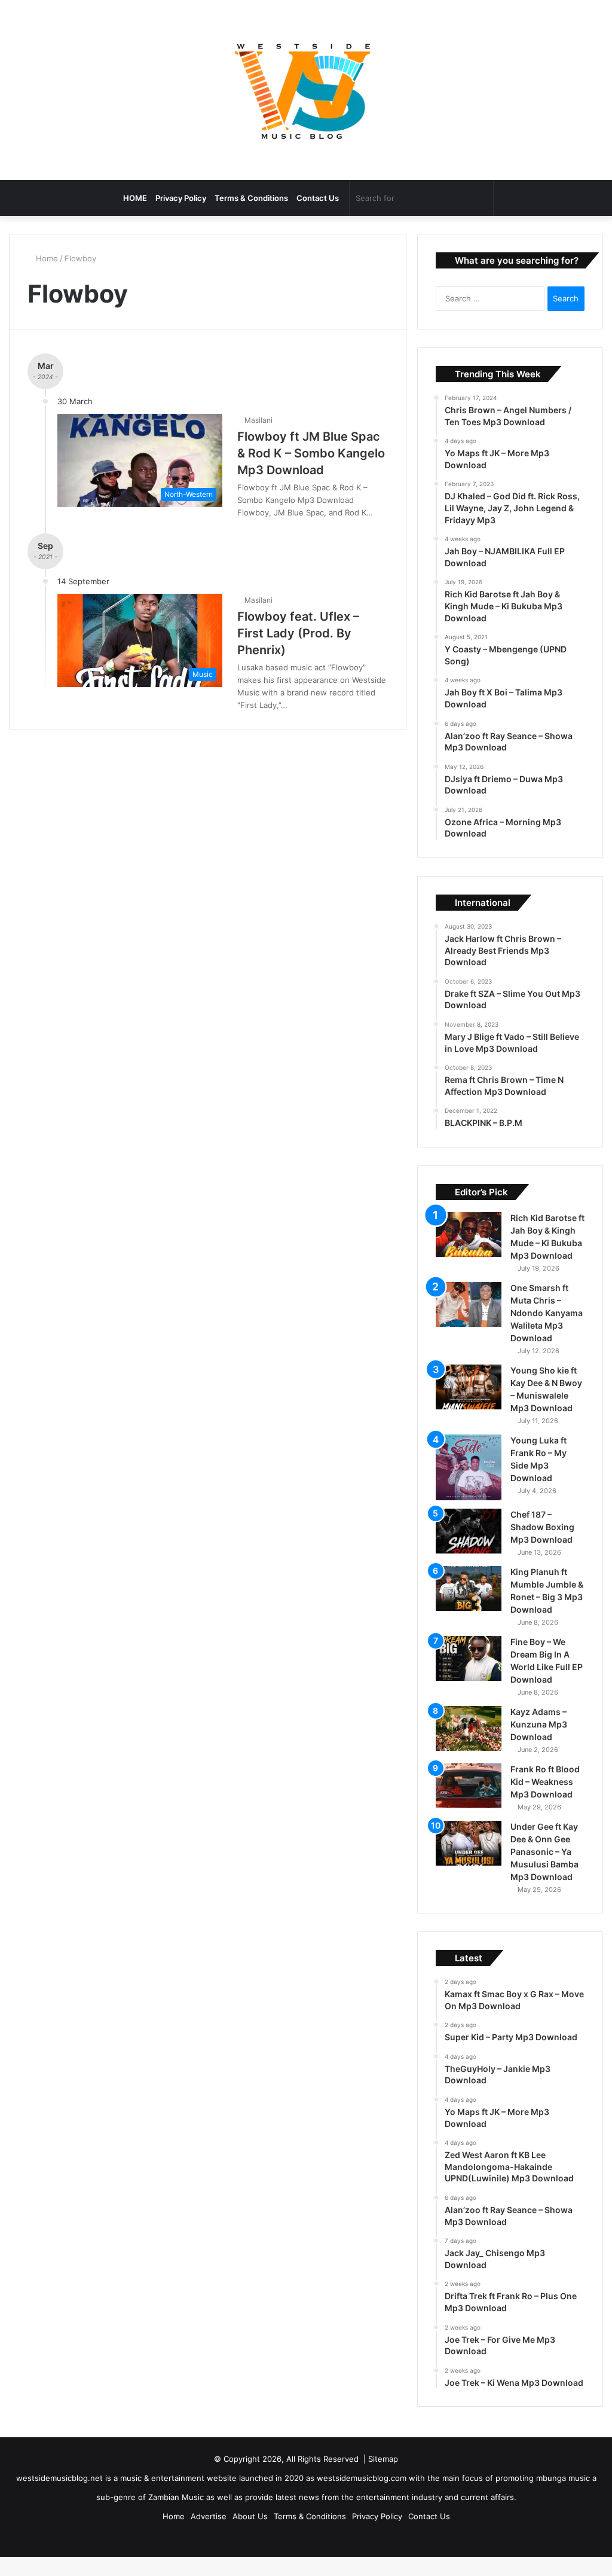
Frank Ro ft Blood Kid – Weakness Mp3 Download (545, 1798)
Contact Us (318, 198)
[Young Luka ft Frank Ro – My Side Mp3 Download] (469, 1484)
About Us (250, 2532)
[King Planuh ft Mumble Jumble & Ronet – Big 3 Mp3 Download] (469, 1605)
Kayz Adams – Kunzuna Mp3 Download (539, 1740)
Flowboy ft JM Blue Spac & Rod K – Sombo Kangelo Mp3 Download (311, 453)
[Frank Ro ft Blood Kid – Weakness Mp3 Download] (469, 1802)
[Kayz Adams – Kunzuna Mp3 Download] (469, 1745)
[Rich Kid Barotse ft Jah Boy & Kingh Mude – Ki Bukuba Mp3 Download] (469, 1251)
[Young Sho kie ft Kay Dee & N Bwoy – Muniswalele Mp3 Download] (469, 1403)
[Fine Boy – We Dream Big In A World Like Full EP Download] (469, 1675)
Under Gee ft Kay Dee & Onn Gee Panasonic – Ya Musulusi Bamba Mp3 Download (544, 1868)
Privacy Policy (181, 198)
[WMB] (306, 90)
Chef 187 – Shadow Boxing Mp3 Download (542, 1543)
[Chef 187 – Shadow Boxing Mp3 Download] (469, 1547)
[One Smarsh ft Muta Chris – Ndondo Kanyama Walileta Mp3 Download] (469, 1321)
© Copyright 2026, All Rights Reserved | (291, 2475)
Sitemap (383, 2475)
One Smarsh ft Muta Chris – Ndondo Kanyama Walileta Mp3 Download (547, 1329)
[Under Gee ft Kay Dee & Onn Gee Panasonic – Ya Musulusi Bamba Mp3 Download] (469, 1859)
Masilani (260, 420)
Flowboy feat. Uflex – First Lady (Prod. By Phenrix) (298, 633)
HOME (135, 198)
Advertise (209, 2532)
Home (47, 258)
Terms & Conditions (251, 198)
